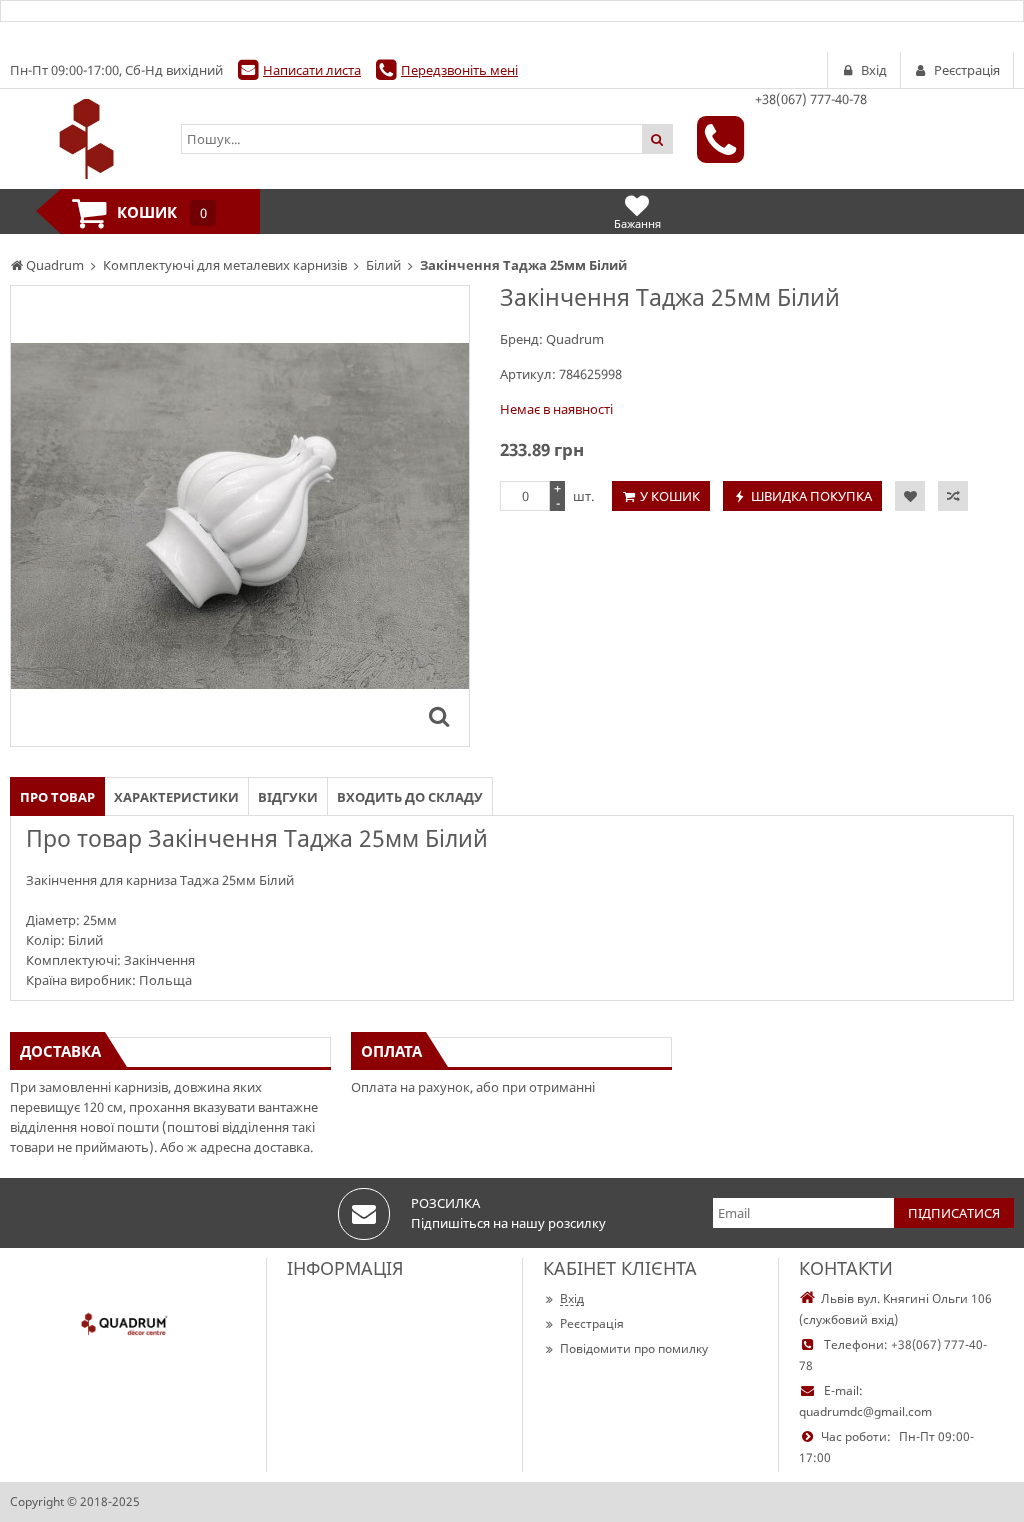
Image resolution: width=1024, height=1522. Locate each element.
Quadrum (575, 339)
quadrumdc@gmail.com (865, 1411)
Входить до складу (410, 797)
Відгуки (288, 797)
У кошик (670, 496)
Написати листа (312, 70)
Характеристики (176, 797)
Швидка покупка (811, 496)
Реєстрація (592, 1323)
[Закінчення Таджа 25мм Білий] (439, 716)
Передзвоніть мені (459, 70)
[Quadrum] (85, 139)
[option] (240, 516)
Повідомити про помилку (634, 1348)
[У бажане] (910, 496)
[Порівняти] (953, 496)
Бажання (637, 223)
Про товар (57, 797)
